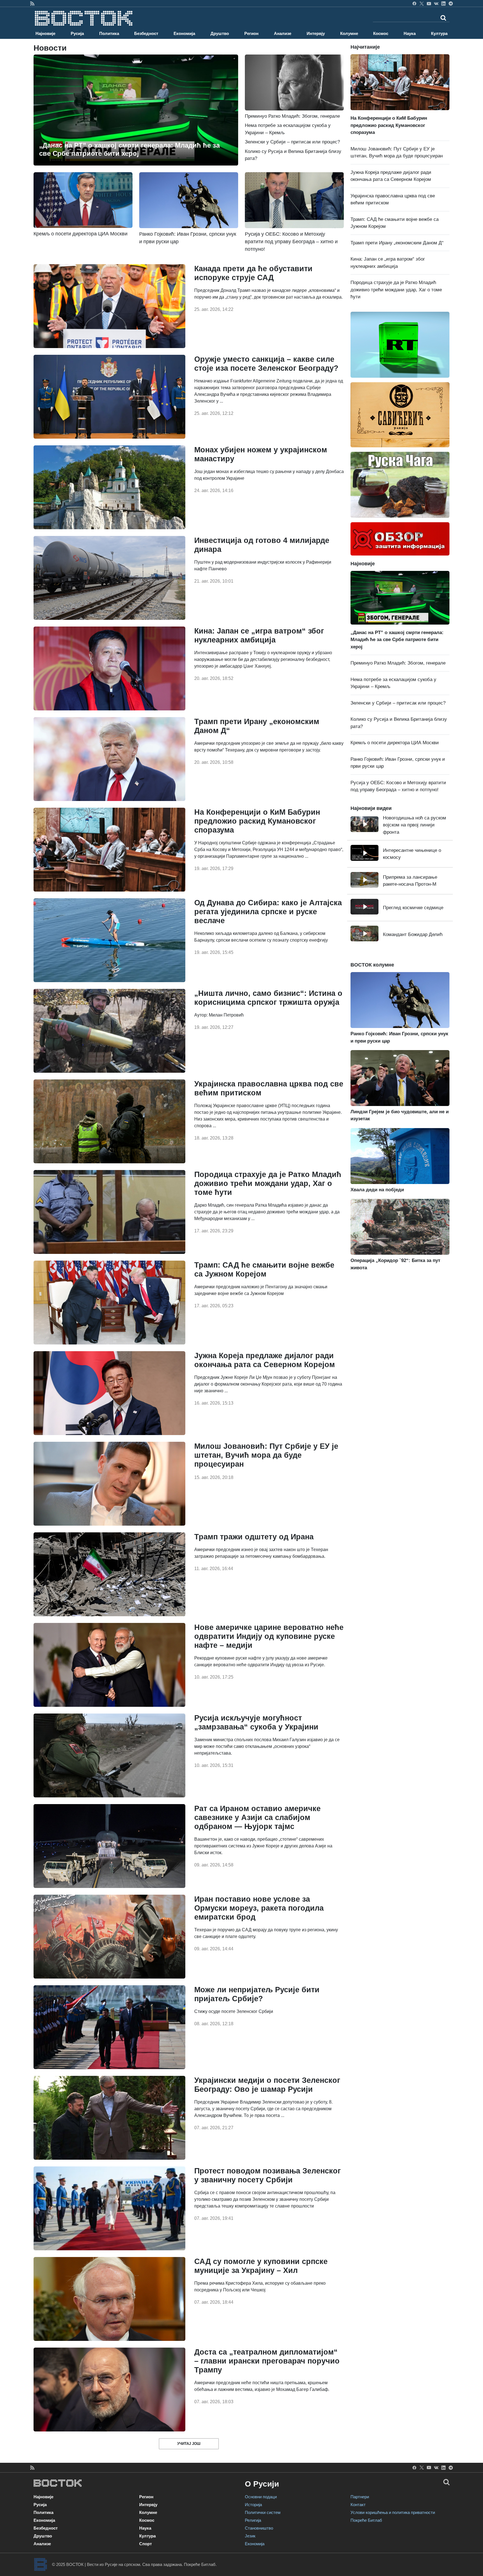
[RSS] (32, 3)
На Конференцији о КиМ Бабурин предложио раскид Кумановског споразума (257, 821)
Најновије (45, 33)
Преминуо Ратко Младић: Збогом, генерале (398, 663)
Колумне (349, 33)
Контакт (358, 2505)
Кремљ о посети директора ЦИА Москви (395, 743)
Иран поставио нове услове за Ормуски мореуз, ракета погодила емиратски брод (259, 1908)
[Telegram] (451, 3)
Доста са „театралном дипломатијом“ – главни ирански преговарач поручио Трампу (267, 2361)
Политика (109, 33)
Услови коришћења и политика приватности (393, 2512)
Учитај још (189, 2444)
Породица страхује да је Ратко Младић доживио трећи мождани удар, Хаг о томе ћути (268, 1183)
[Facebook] (414, 3)
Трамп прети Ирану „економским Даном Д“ (397, 243)
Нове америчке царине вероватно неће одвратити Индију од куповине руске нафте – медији (269, 1636)
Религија (253, 2520)
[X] (422, 3)
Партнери (360, 2497)
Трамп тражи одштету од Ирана (254, 1537)
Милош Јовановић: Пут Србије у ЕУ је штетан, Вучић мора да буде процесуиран (266, 1455)
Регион (251, 33)
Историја (253, 2505)
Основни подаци (261, 2497)
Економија (184, 33)
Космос (381, 33)
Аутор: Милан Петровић (219, 1015)
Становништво (259, 2528)
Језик (250, 2536)
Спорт (145, 2544)
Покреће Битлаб (366, 2520)
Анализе (283, 33)
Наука (410, 33)
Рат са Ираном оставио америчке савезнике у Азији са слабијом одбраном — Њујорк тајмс (257, 1818)
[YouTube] (429, 3)
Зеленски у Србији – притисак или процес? (292, 142)
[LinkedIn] (443, 3)
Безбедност (146, 33)
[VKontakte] (436, 3)
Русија (77, 33)
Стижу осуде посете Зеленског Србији (234, 2011)
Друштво (220, 33)
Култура (439, 33)
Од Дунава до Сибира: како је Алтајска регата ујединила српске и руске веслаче (268, 912)
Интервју (316, 33)
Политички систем (263, 2512)
